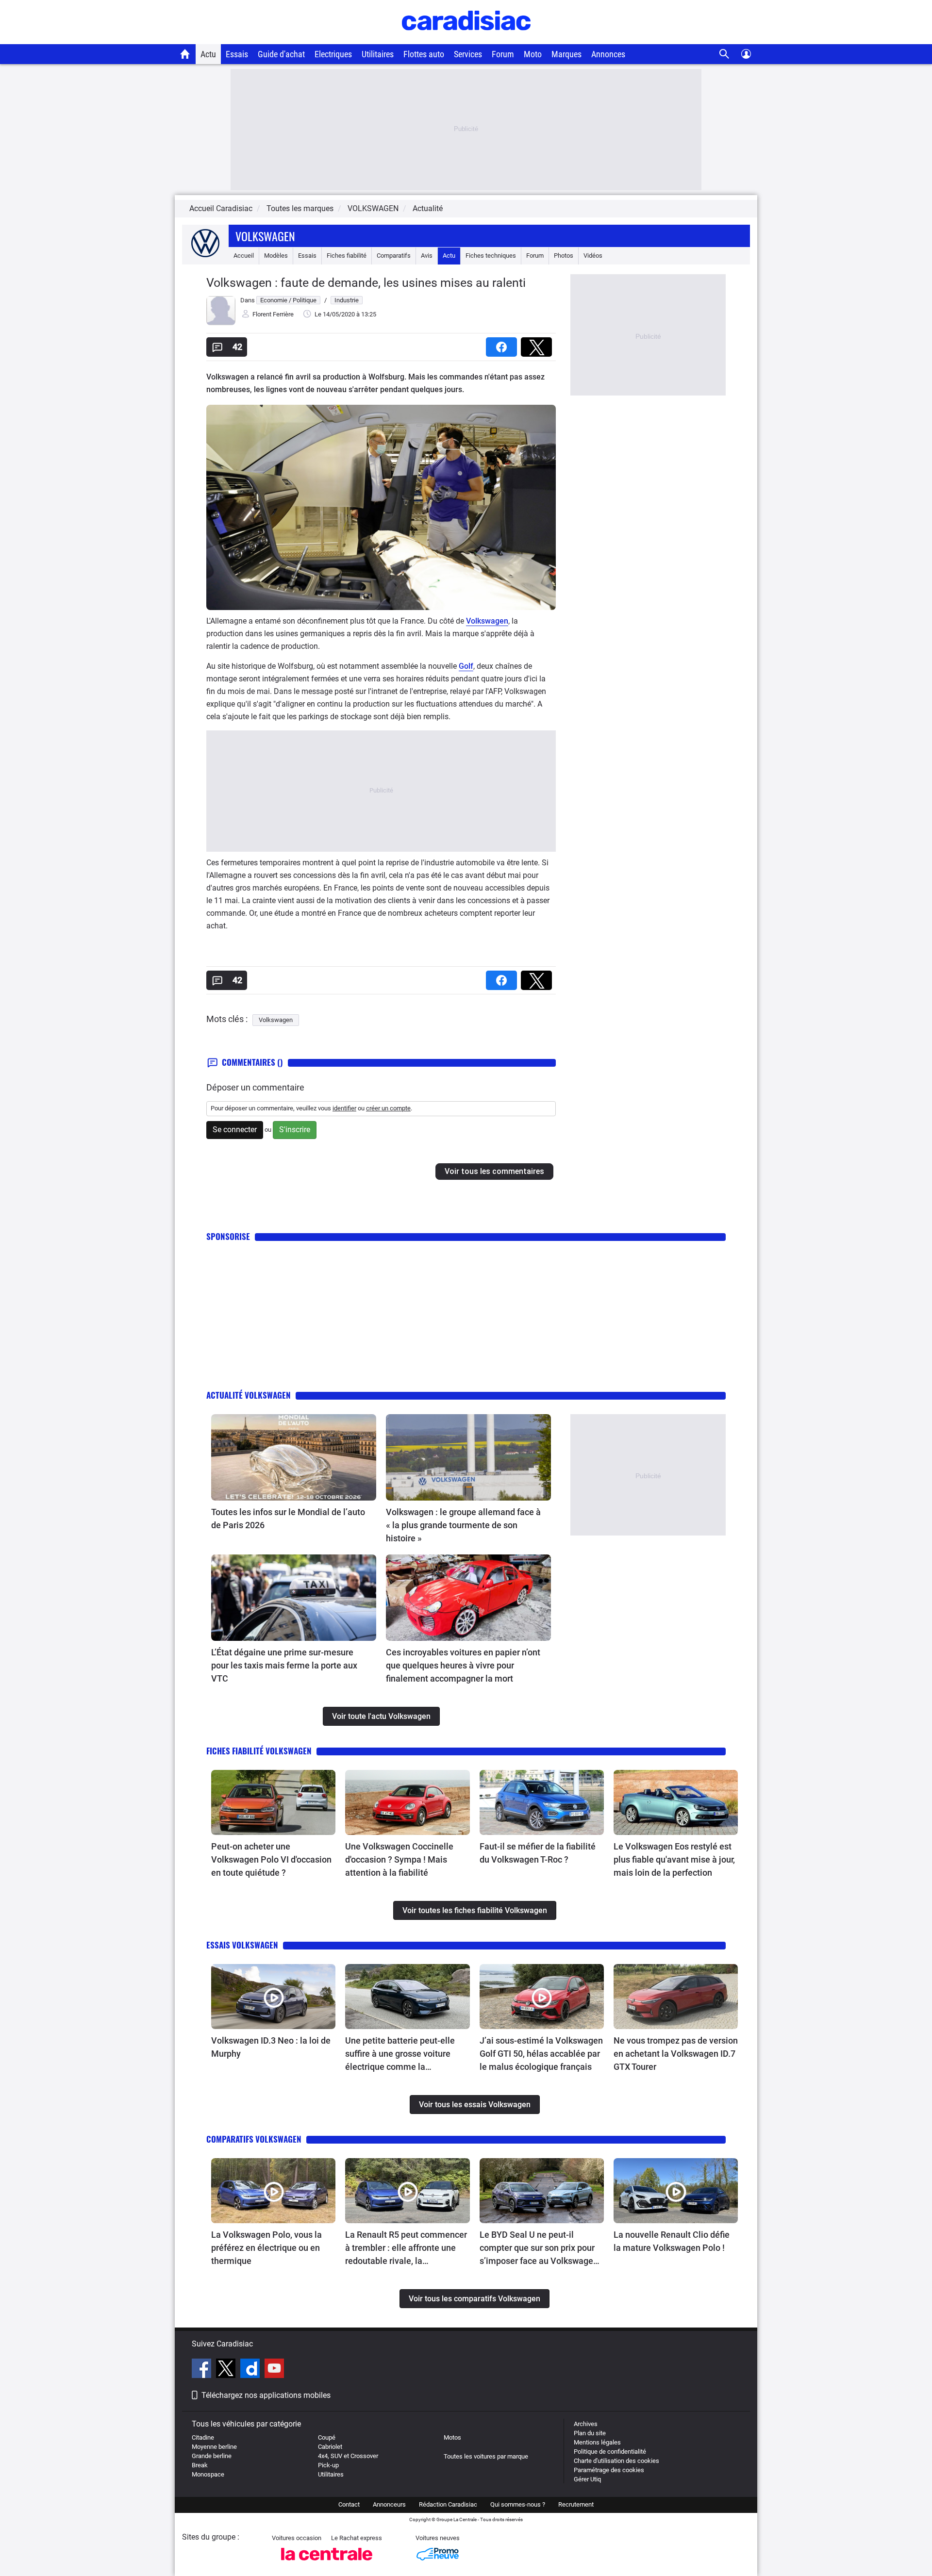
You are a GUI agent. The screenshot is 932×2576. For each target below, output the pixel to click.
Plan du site (590, 2433)
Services (468, 54)
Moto (533, 54)
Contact (349, 2504)
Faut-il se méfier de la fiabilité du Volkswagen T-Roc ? (538, 1853)
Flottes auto (424, 54)
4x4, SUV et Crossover (348, 2456)
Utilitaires (378, 54)
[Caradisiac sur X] (227, 2370)
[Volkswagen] (205, 256)
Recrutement (576, 2504)
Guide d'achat (281, 54)
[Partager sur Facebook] (503, 344)
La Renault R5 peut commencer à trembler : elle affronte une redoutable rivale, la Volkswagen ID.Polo (406, 2248)
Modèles (276, 256)
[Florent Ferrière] (221, 323)
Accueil (244, 256)
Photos (564, 256)
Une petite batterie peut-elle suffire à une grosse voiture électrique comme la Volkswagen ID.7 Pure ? (400, 2054)
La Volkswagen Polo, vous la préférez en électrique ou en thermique (266, 2248)
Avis (427, 256)
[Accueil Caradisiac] (185, 54)
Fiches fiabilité (347, 256)
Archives (586, 2424)
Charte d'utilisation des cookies (616, 2461)
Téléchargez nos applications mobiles (266, 2395)
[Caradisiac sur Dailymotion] (251, 2370)
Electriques (333, 54)
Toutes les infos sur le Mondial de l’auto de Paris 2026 (288, 1519)
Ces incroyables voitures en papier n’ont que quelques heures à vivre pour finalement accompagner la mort (463, 1665)
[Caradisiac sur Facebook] (203, 2370)
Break (200, 2465)
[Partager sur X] (538, 344)
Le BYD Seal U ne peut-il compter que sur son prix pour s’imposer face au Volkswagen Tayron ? (539, 2248)
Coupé (327, 2437)
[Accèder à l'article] (294, 1457)
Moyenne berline (214, 2447)
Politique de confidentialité (610, 2452)
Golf (466, 666)
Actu (208, 54)
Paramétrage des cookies (609, 2470)
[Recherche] (724, 54)
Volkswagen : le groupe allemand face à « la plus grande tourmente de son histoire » (463, 1525)
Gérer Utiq (587, 2479)
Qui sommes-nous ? (518, 2504)
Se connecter (235, 1130)
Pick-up (328, 2465)
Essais (237, 54)
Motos (452, 2437)
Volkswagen (265, 236)
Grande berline (212, 2456)
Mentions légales (597, 2442)
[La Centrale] (327, 2563)
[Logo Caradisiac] (466, 39)
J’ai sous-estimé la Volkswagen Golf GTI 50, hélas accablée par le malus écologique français (541, 2054)
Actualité (428, 208)
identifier (344, 1108)
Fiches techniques (491, 256)
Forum (503, 54)
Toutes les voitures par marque (486, 2456)
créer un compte (388, 1108)
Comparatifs (394, 256)
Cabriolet (330, 2447)
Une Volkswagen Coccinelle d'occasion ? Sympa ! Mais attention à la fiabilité (399, 1859)
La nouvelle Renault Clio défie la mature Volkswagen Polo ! (672, 2241)
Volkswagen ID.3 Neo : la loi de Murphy (271, 2047)
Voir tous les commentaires (494, 1171)
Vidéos (593, 256)
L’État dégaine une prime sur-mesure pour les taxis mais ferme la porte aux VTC (284, 1665)
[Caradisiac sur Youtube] (274, 2370)
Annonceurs (389, 2504)
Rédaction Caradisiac (448, 2504)
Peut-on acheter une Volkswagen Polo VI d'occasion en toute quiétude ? (271, 1859)
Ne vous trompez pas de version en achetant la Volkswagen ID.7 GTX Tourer (676, 2054)
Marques (566, 54)
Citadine (203, 2437)
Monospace (208, 2474)
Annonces (608, 54)
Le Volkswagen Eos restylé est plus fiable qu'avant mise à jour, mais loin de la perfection (674, 1859)
